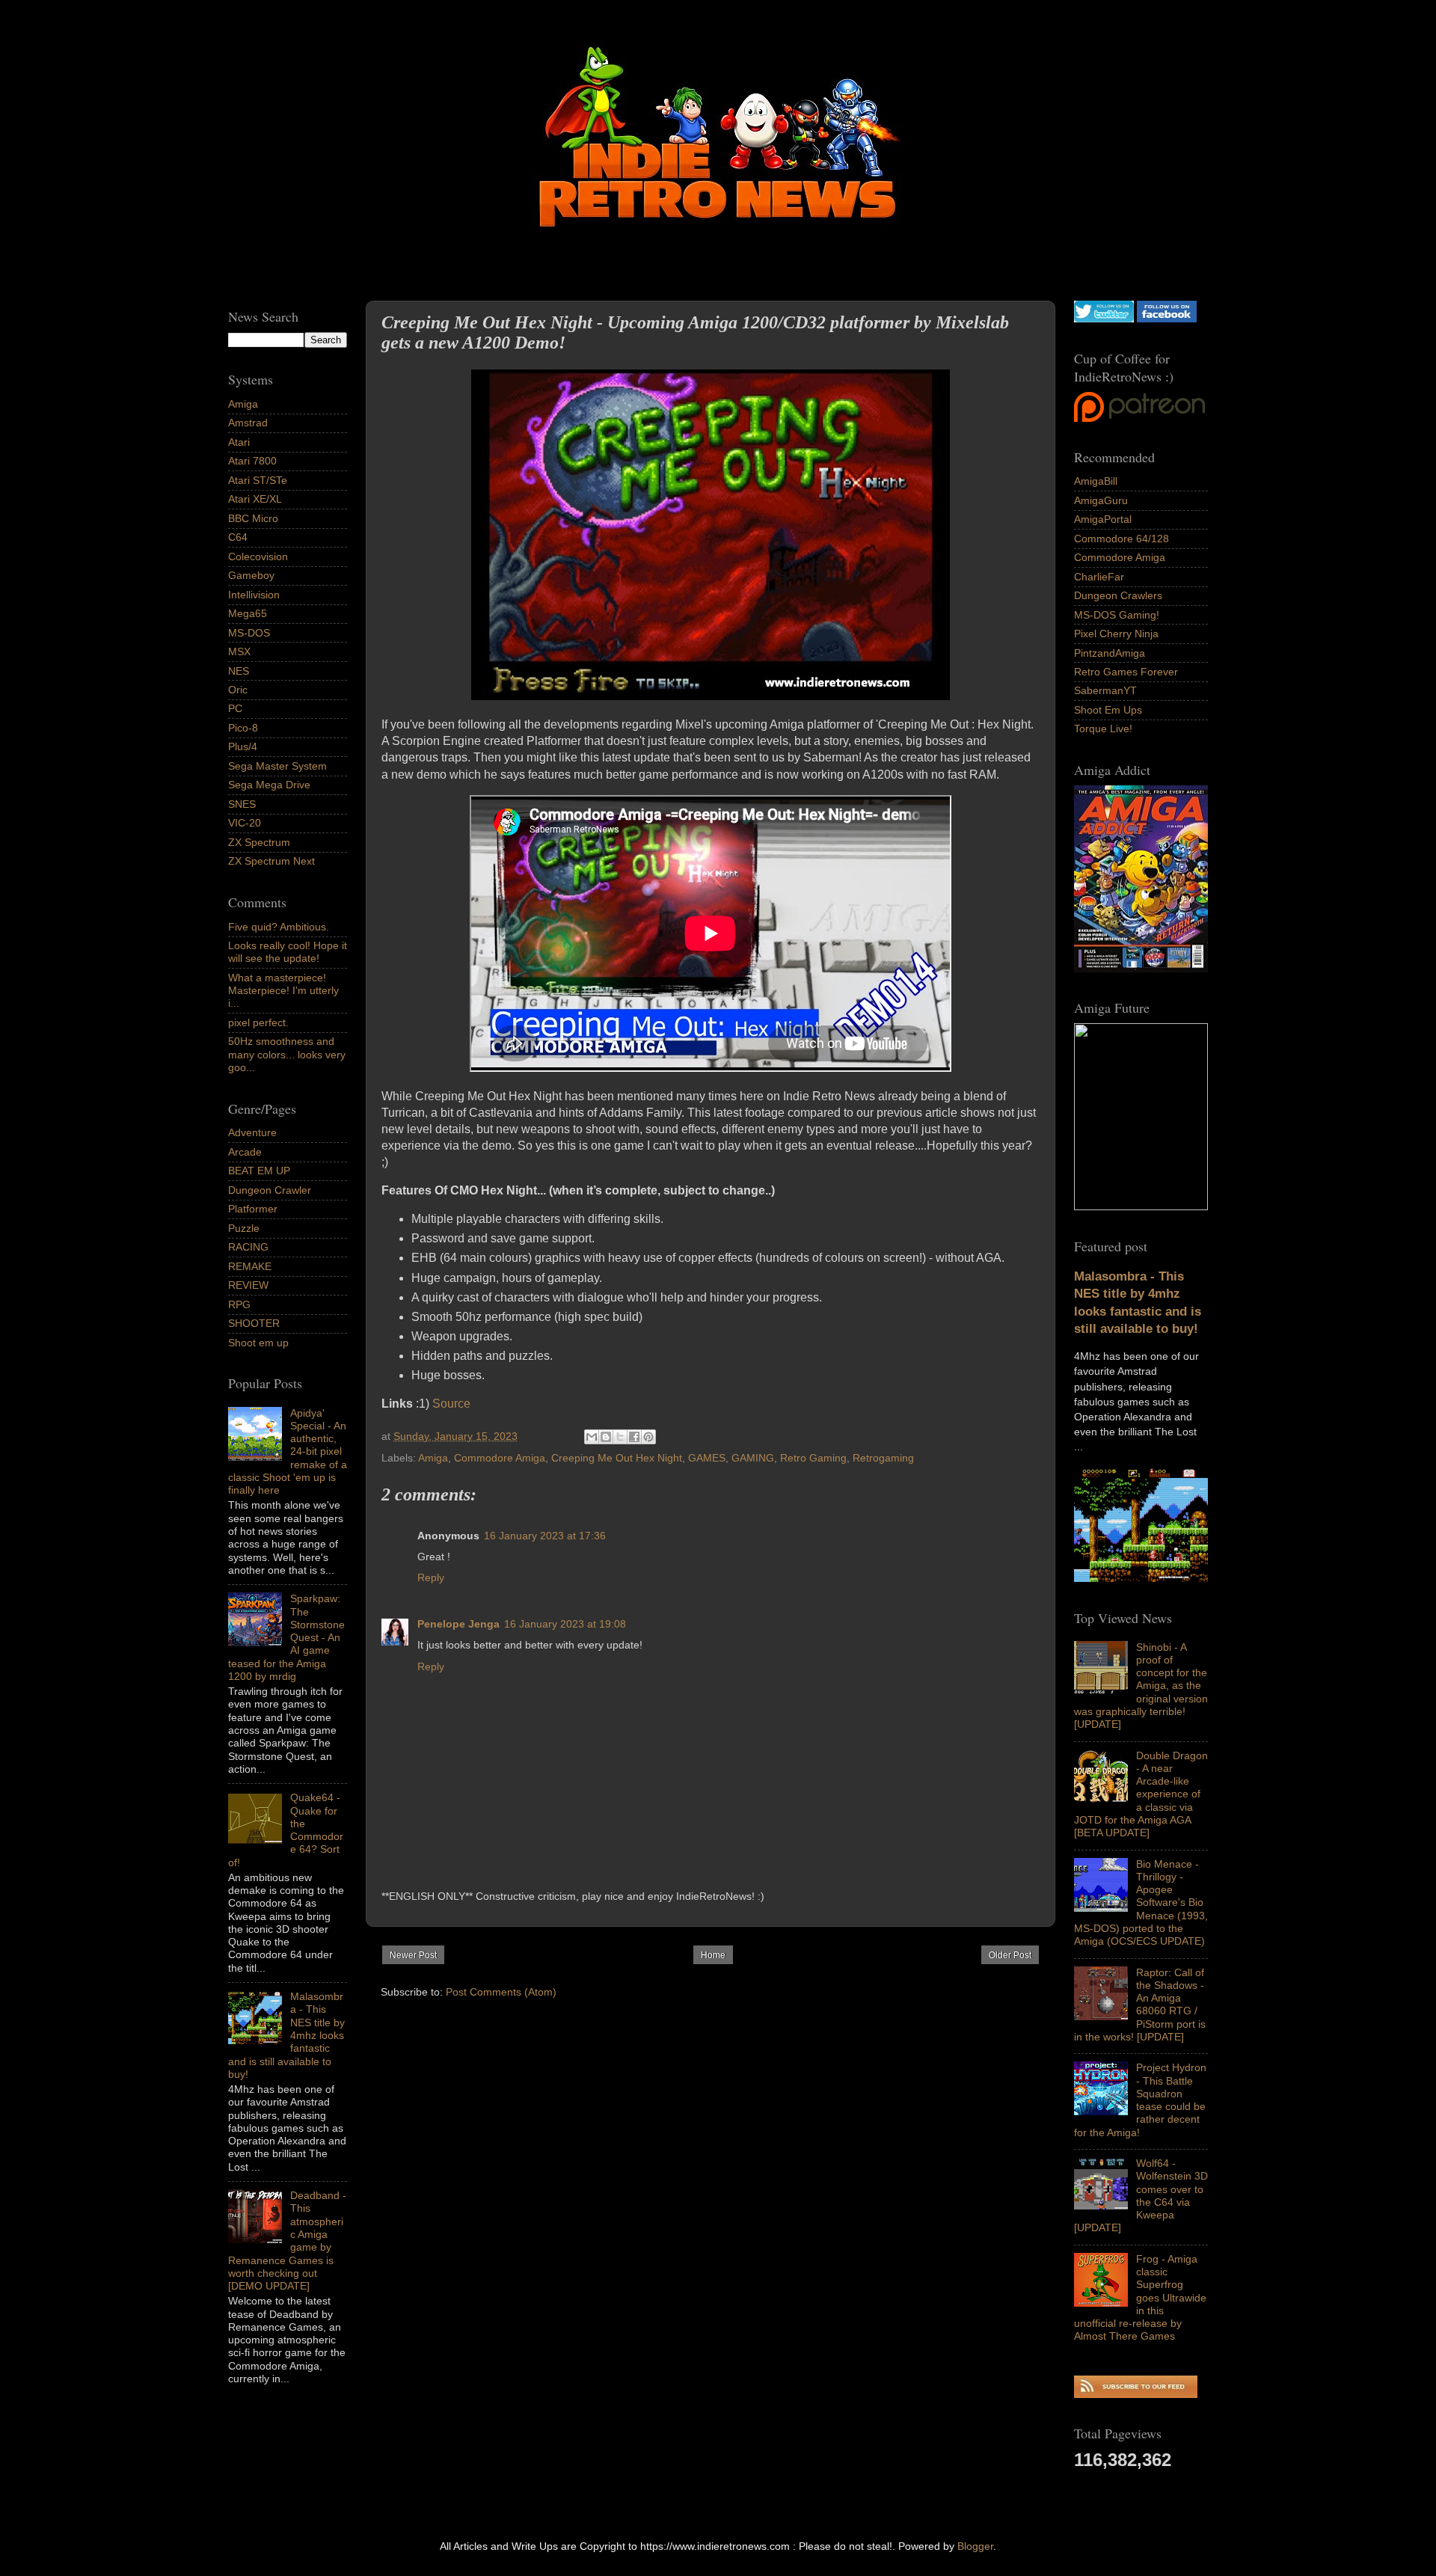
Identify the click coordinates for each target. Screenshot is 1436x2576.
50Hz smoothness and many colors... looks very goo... (287, 1054)
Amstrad (248, 423)
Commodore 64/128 (1122, 539)
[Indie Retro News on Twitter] (1104, 319)
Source (451, 1404)
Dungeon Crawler (270, 1190)
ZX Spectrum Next (271, 861)
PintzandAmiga (1110, 653)
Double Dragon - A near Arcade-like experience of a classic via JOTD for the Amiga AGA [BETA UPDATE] (1141, 1794)
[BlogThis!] (606, 1437)
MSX (239, 651)
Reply (431, 1577)
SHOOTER (254, 1323)
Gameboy (251, 575)
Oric (238, 690)
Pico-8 (243, 728)
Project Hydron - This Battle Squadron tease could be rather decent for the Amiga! (1140, 2100)
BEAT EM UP (259, 1171)
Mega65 (248, 613)
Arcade (245, 1152)
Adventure (252, 1132)
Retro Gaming (813, 1458)
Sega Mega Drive (269, 785)
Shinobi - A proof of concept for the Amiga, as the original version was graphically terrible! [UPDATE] (1141, 1686)
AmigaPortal (1103, 519)
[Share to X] (620, 1437)
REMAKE (250, 1266)
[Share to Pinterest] (648, 1437)
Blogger (975, 2546)
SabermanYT (1105, 690)
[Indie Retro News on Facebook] (1167, 319)
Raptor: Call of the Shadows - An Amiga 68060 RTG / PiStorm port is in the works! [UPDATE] (1140, 2005)
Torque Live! (1103, 729)
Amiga (433, 1458)
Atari (239, 442)
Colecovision (258, 556)
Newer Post (413, 1955)
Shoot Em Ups (1108, 710)
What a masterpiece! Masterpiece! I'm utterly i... (283, 991)
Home (713, 1955)
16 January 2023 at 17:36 (545, 1536)
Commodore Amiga (500, 1458)
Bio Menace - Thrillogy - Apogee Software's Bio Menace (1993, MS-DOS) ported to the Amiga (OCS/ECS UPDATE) (1141, 1903)
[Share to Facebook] (634, 1437)
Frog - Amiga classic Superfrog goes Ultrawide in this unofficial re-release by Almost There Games (1140, 2298)
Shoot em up (258, 1343)
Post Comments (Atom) (501, 1992)
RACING (248, 1247)
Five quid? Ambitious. (279, 927)
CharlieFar (1099, 577)
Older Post (1010, 1955)
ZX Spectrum (259, 842)
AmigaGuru (1101, 500)
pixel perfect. (258, 1022)
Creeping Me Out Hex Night (617, 1458)
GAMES (707, 1458)
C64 (238, 537)
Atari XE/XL (255, 499)
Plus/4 (243, 746)
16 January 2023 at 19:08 (565, 1624)
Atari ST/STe (258, 480)
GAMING (753, 1458)
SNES (242, 804)
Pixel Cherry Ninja (1116, 634)
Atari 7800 (252, 461)
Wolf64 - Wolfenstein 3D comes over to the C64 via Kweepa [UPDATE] (1141, 2195)
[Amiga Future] (1141, 969)
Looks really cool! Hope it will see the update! (288, 952)
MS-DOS (249, 633)
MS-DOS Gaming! (1117, 615)
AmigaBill (1096, 481)
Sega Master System (277, 766)
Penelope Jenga (458, 1624)
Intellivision (254, 595)
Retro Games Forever (1126, 672)
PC (235, 708)
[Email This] (592, 1437)
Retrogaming (883, 1458)
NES (239, 671)
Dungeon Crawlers (1118, 595)
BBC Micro (253, 518)
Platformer (253, 1209)
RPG (239, 1304)
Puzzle (244, 1228)
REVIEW (248, 1285)
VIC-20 (245, 823)
